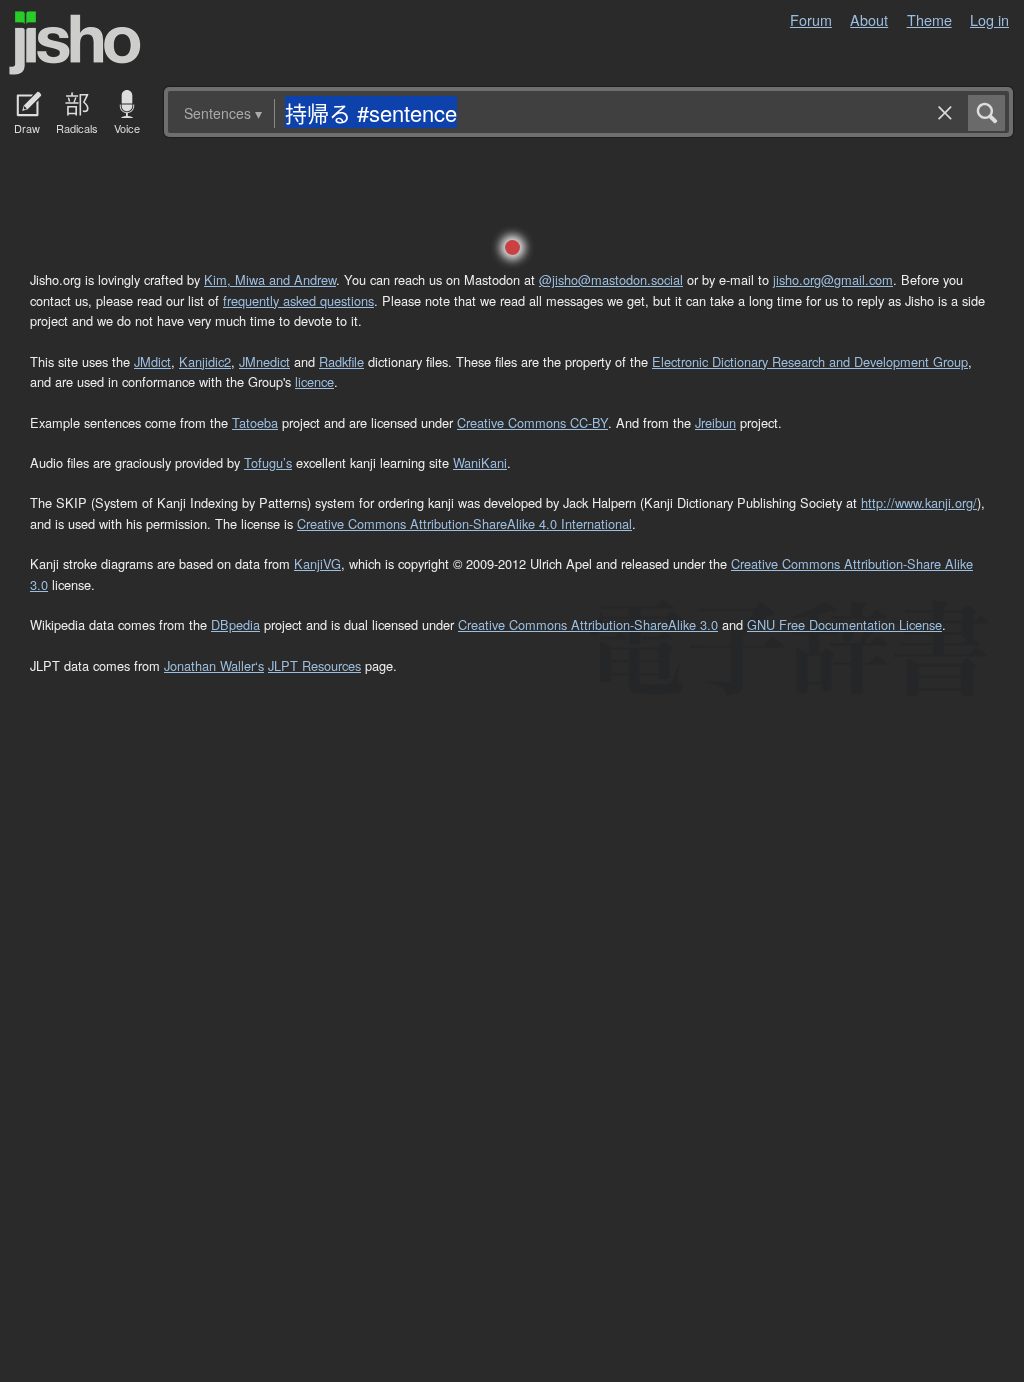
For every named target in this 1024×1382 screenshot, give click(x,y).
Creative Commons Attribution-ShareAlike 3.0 (588, 624)
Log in (989, 19)
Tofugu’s (268, 462)
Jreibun (715, 422)
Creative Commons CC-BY (532, 422)
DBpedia (235, 624)
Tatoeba (255, 422)
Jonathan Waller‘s (214, 665)
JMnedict (264, 361)
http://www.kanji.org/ (919, 502)
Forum (811, 19)
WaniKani (480, 462)
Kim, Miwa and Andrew (270, 279)
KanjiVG (317, 563)
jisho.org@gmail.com (833, 279)
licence (314, 381)
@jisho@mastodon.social (611, 279)
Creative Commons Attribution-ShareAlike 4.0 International (464, 523)
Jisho (75, 43)
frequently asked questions (298, 300)
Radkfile (341, 361)
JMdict (152, 361)
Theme (929, 19)
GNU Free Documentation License (844, 624)
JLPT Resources (314, 665)
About (869, 19)
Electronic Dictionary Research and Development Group (810, 361)
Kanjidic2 (205, 361)
